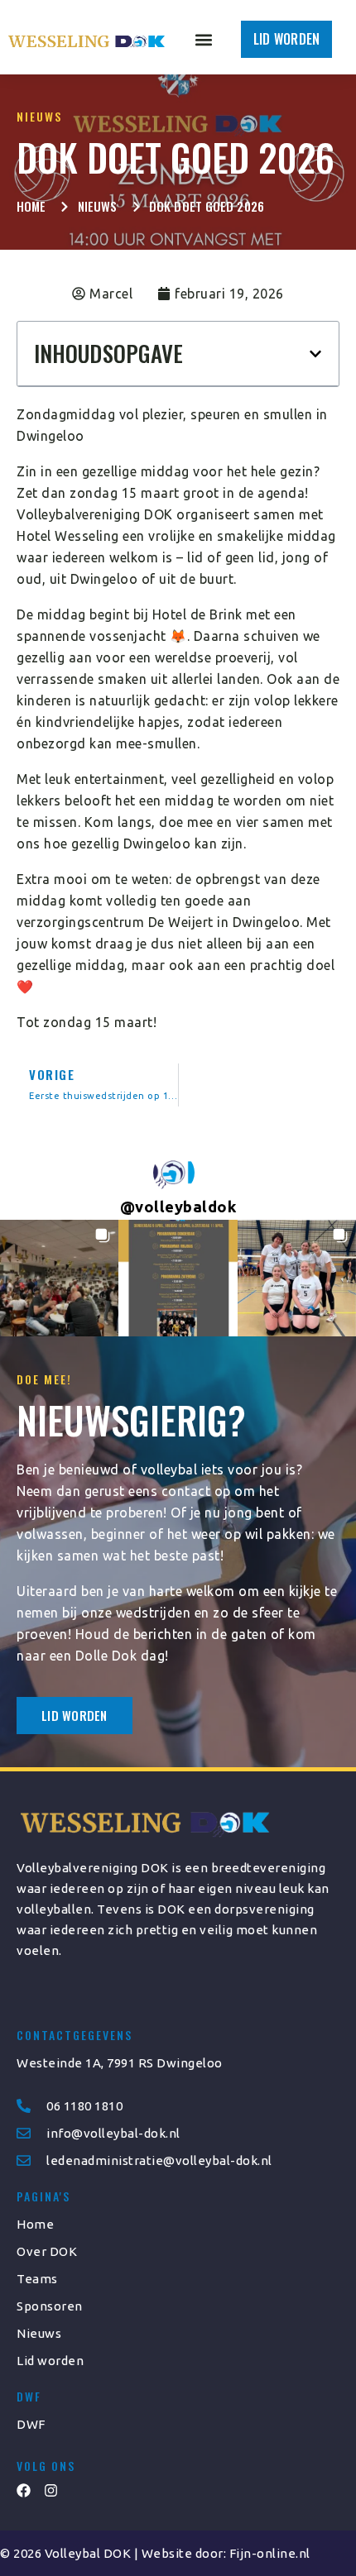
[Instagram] (51, 2490)
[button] (203, 39)
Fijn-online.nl (270, 2553)
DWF (31, 2424)
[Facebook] (24, 2490)
